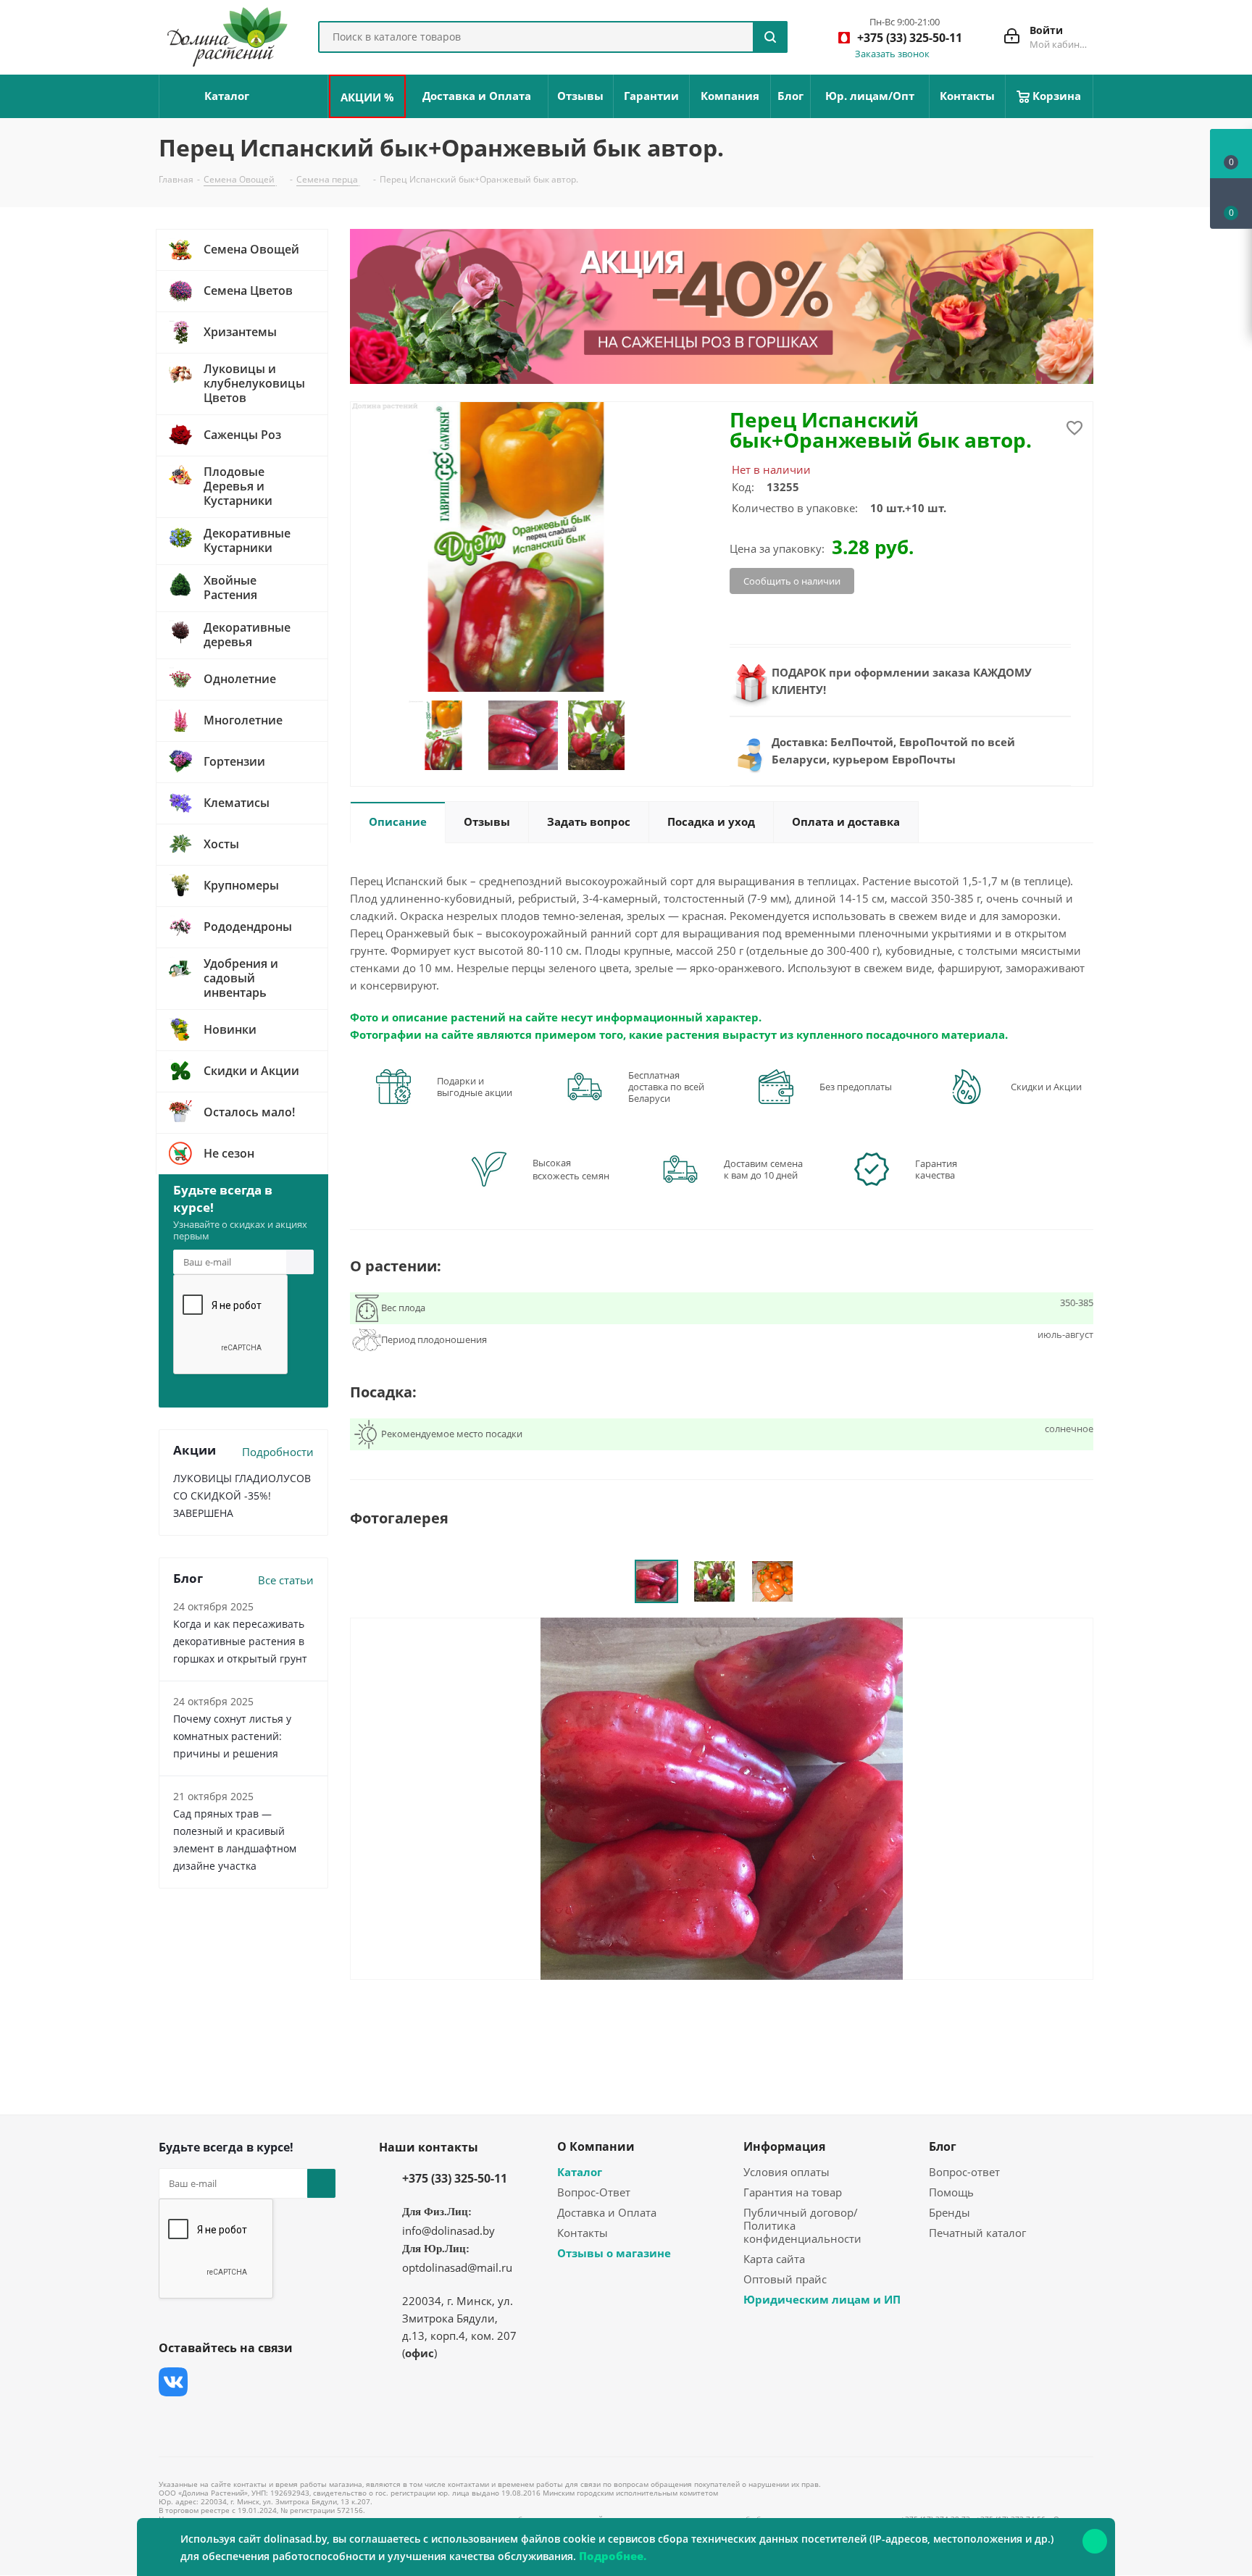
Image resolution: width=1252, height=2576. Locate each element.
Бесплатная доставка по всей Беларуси (666, 1087)
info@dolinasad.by (448, 2230)
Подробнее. (613, 2556)
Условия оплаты (786, 2172)
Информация (784, 2146)
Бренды (950, 2212)
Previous (390, 736)
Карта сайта (774, 2259)
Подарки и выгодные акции (475, 1087)
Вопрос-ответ (964, 2172)
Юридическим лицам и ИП (822, 2299)
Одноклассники (173, 2418)
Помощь (951, 2192)
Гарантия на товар (793, 2192)
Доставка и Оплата (607, 2212)
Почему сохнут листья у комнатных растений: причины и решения (232, 1736)
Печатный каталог (977, 2233)
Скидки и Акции (1046, 1087)
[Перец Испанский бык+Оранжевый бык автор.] (722, 1797)
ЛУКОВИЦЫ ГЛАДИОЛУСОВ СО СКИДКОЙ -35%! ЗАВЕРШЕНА (242, 1496)
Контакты (583, 2233)
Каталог (580, 2172)
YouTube (282, 2382)
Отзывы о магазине (614, 2253)
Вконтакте (173, 2382)
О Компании (596, 2146)
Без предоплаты (856, 1087)
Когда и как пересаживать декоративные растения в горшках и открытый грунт (240, 1641)
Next (641, 736)
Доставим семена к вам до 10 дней (763, 1169)
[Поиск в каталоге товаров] (770, 37)
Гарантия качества (936, 1169)
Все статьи (286, 1580)
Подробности (278, 1452)
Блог (943, 2146)
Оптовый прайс (785, 2279)
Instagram (246, 2382)
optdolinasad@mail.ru (457, 2267)
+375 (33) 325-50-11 (455, 2178)
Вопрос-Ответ (594, 2192)
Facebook (209, 2382)
